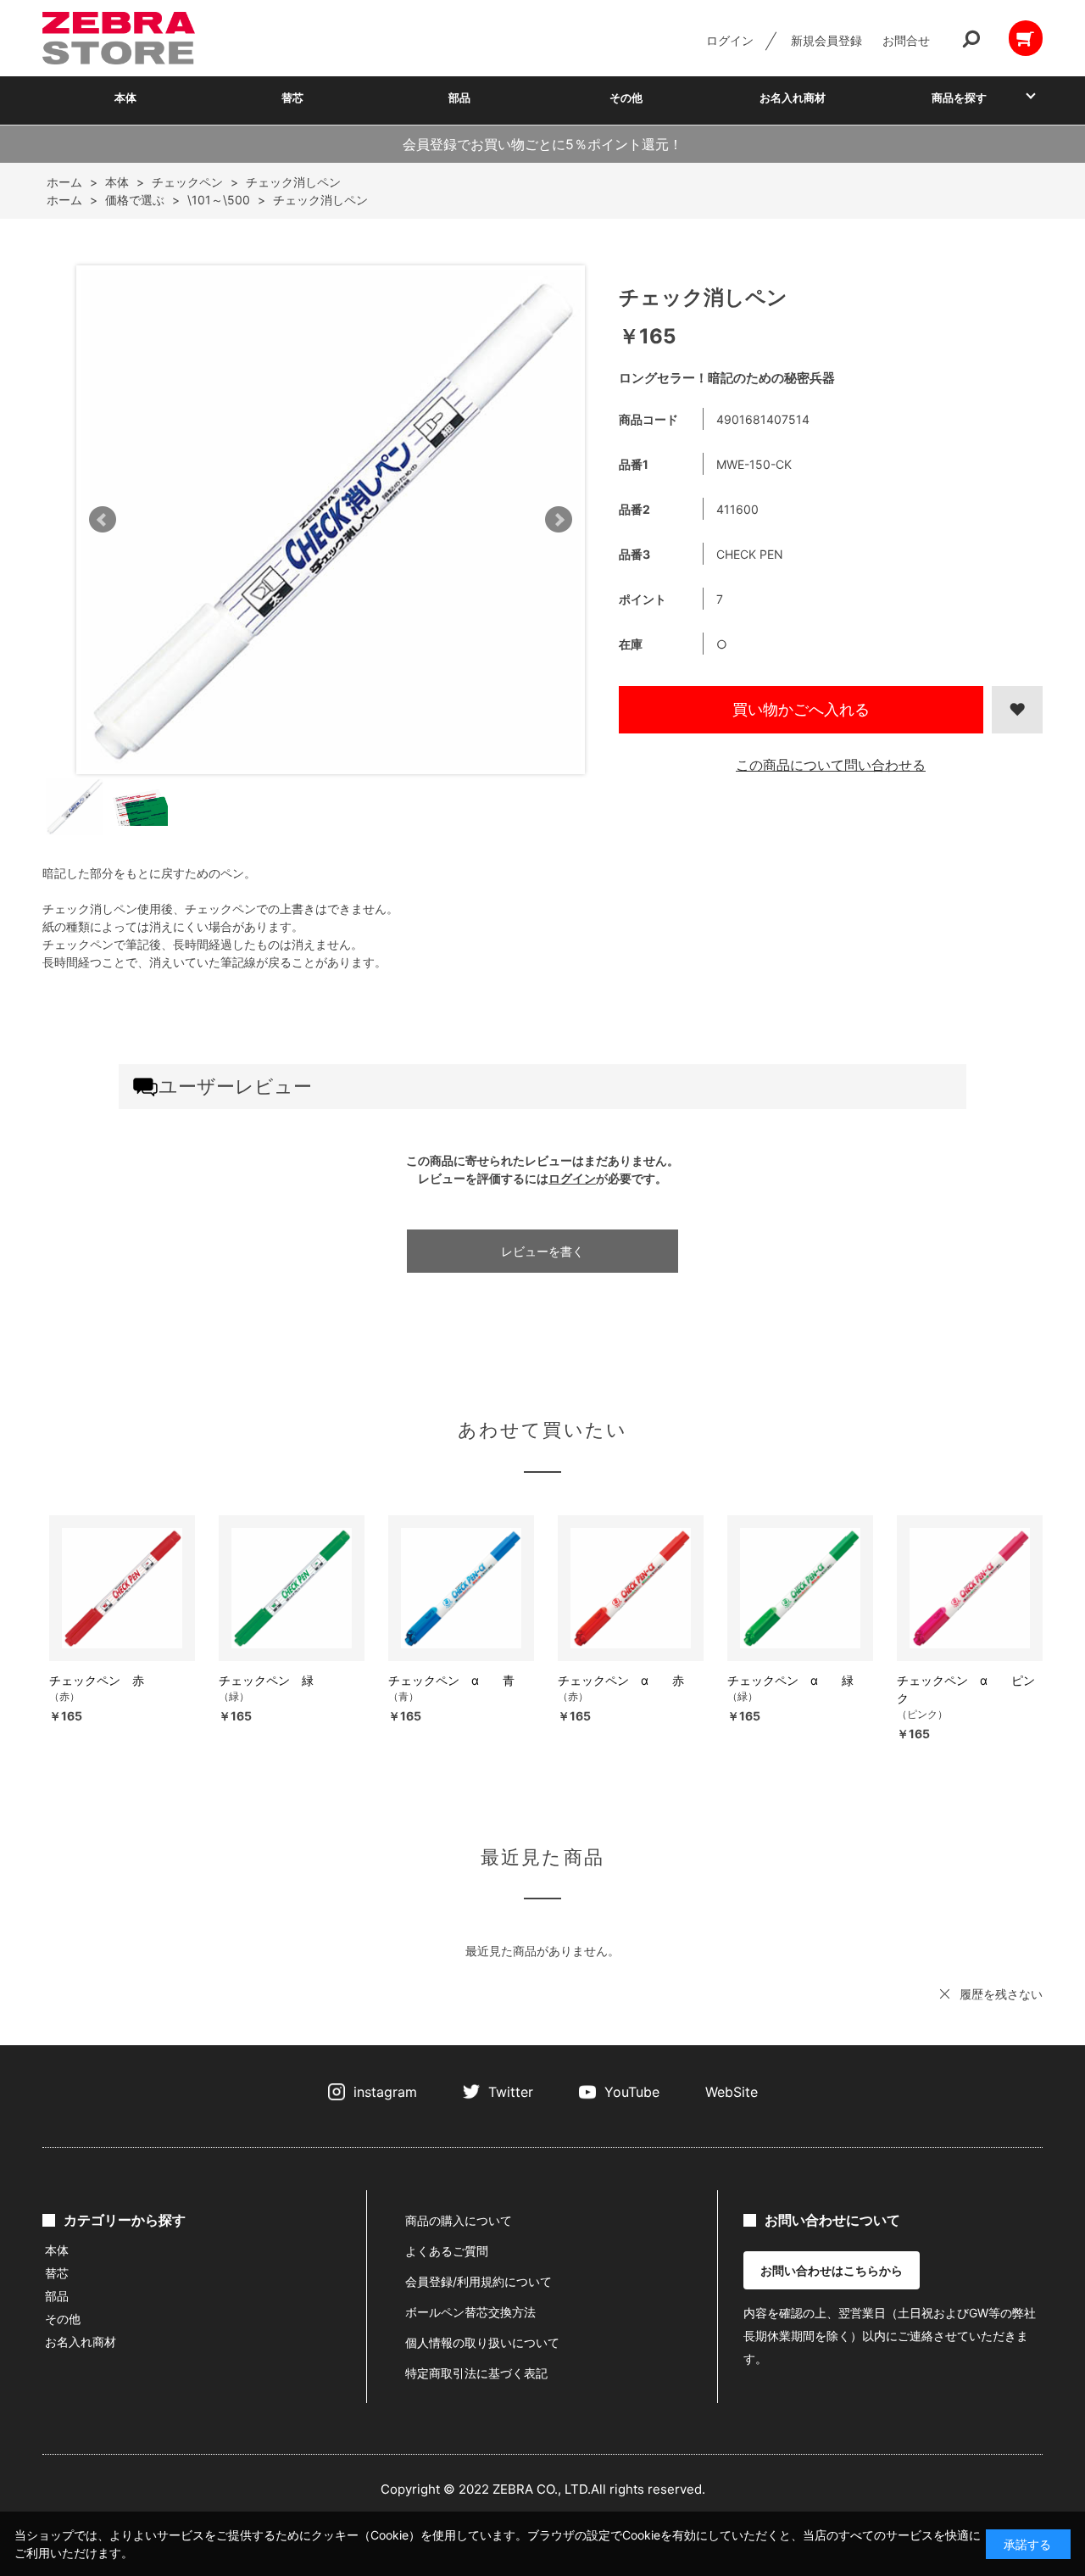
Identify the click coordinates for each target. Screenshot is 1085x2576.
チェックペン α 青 (451, 1680)
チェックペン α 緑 (790, 1680)
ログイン (730, 40)
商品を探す (959, 98)
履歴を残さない (1001, 1994)
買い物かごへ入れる (801, 709)
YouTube (632, 2092)
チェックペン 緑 (266, 1680)
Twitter (511, 2092)
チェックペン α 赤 (621, 1680)
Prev (103, 520)
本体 (125, 98)
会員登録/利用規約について (479, 2281)
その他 (626, 98)
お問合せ (906, 40)
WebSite (732, 2092)
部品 (459, 98)
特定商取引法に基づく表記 (476, 2373)
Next (559, 520)
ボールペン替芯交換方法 (470, 2312)
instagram (385, 2092)
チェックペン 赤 (97, 1680)
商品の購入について (459, 2220)
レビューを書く (542, 1251)
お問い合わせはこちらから (832, 2270)
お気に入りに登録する (1017, 710)
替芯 (292, 98)
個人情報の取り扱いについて (482, 2342)
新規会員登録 (826, 40)
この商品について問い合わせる (831, 765)
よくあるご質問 (447, 2251)
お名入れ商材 (793, 98)
